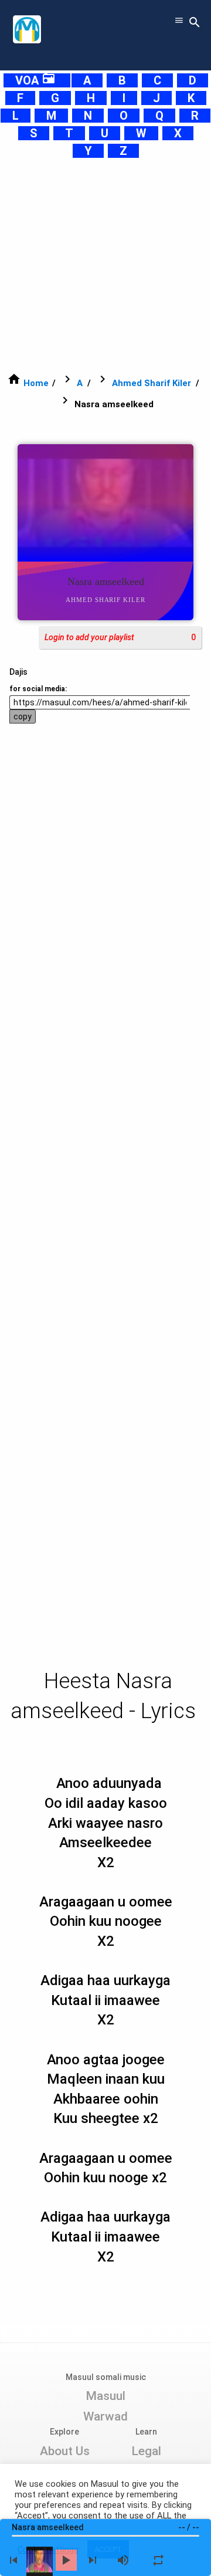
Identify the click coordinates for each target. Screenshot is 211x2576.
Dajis (18, 672)
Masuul (105, 2396)
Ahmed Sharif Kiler (152, 383)
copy (23, 716)
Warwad (105, 2416)
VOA (35, 80)
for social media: (38, 689)
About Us (65, 2451)
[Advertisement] (105, 265)
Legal (146, 2451)
